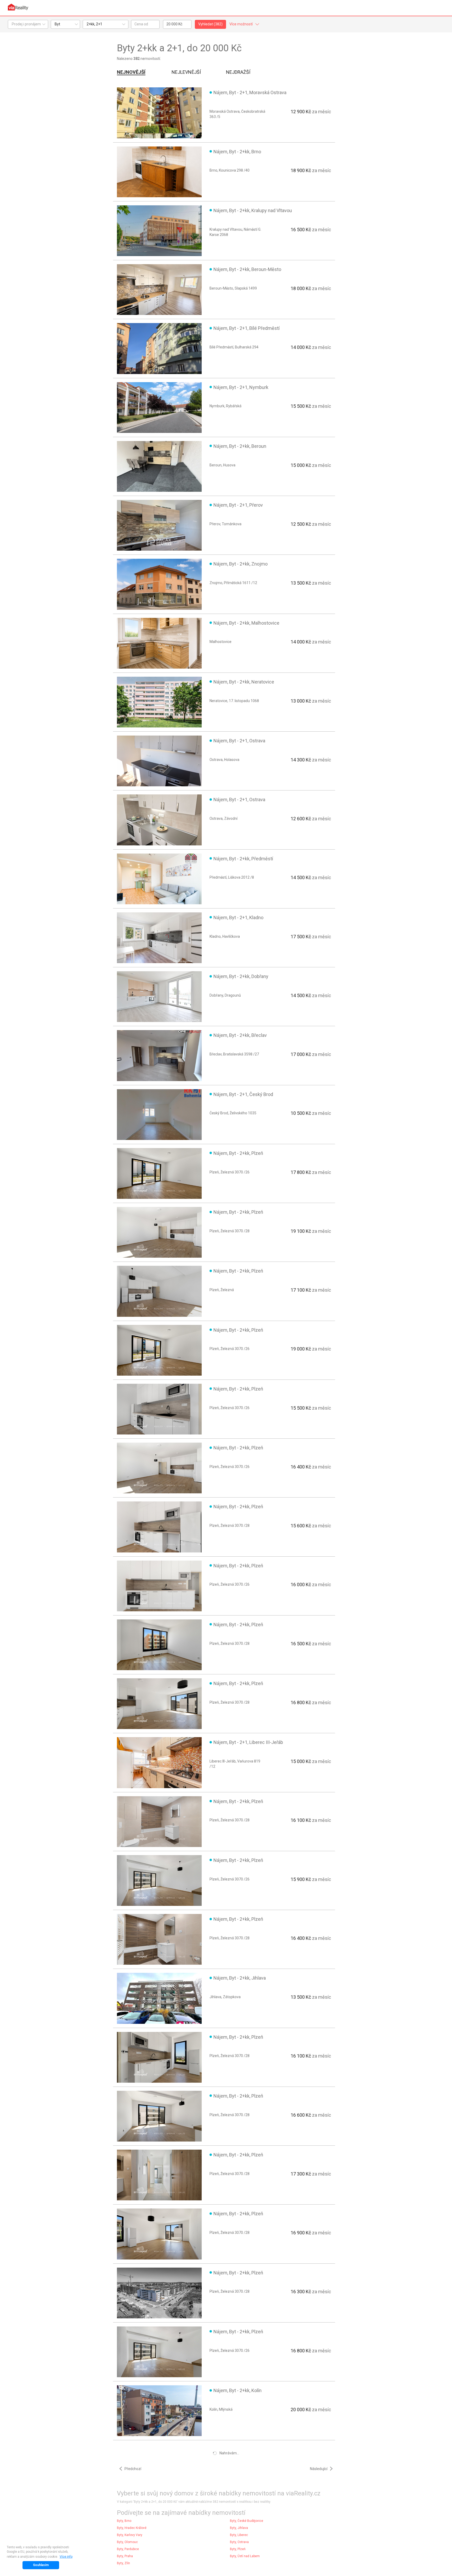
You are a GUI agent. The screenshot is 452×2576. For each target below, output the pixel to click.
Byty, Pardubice (128, 2549)
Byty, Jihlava (239, 2528)
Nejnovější (131, 72)
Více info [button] (66, 2557)
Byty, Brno (124, 2521)
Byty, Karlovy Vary (130, 2535)
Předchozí (133, 2469)
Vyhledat (210, 24)
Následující (319, 2469)
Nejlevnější (186, 72)
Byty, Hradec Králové (132, 2528)
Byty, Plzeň (238, 2549)
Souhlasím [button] (41, 2565)
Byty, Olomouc (127, 2542)
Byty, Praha (125, 2556)
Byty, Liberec (239, 2535)
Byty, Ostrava (239, 2542)
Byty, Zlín (123, 2563)
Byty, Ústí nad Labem (245, 2556)
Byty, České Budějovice (247, 2521)
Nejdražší (238, 72)
